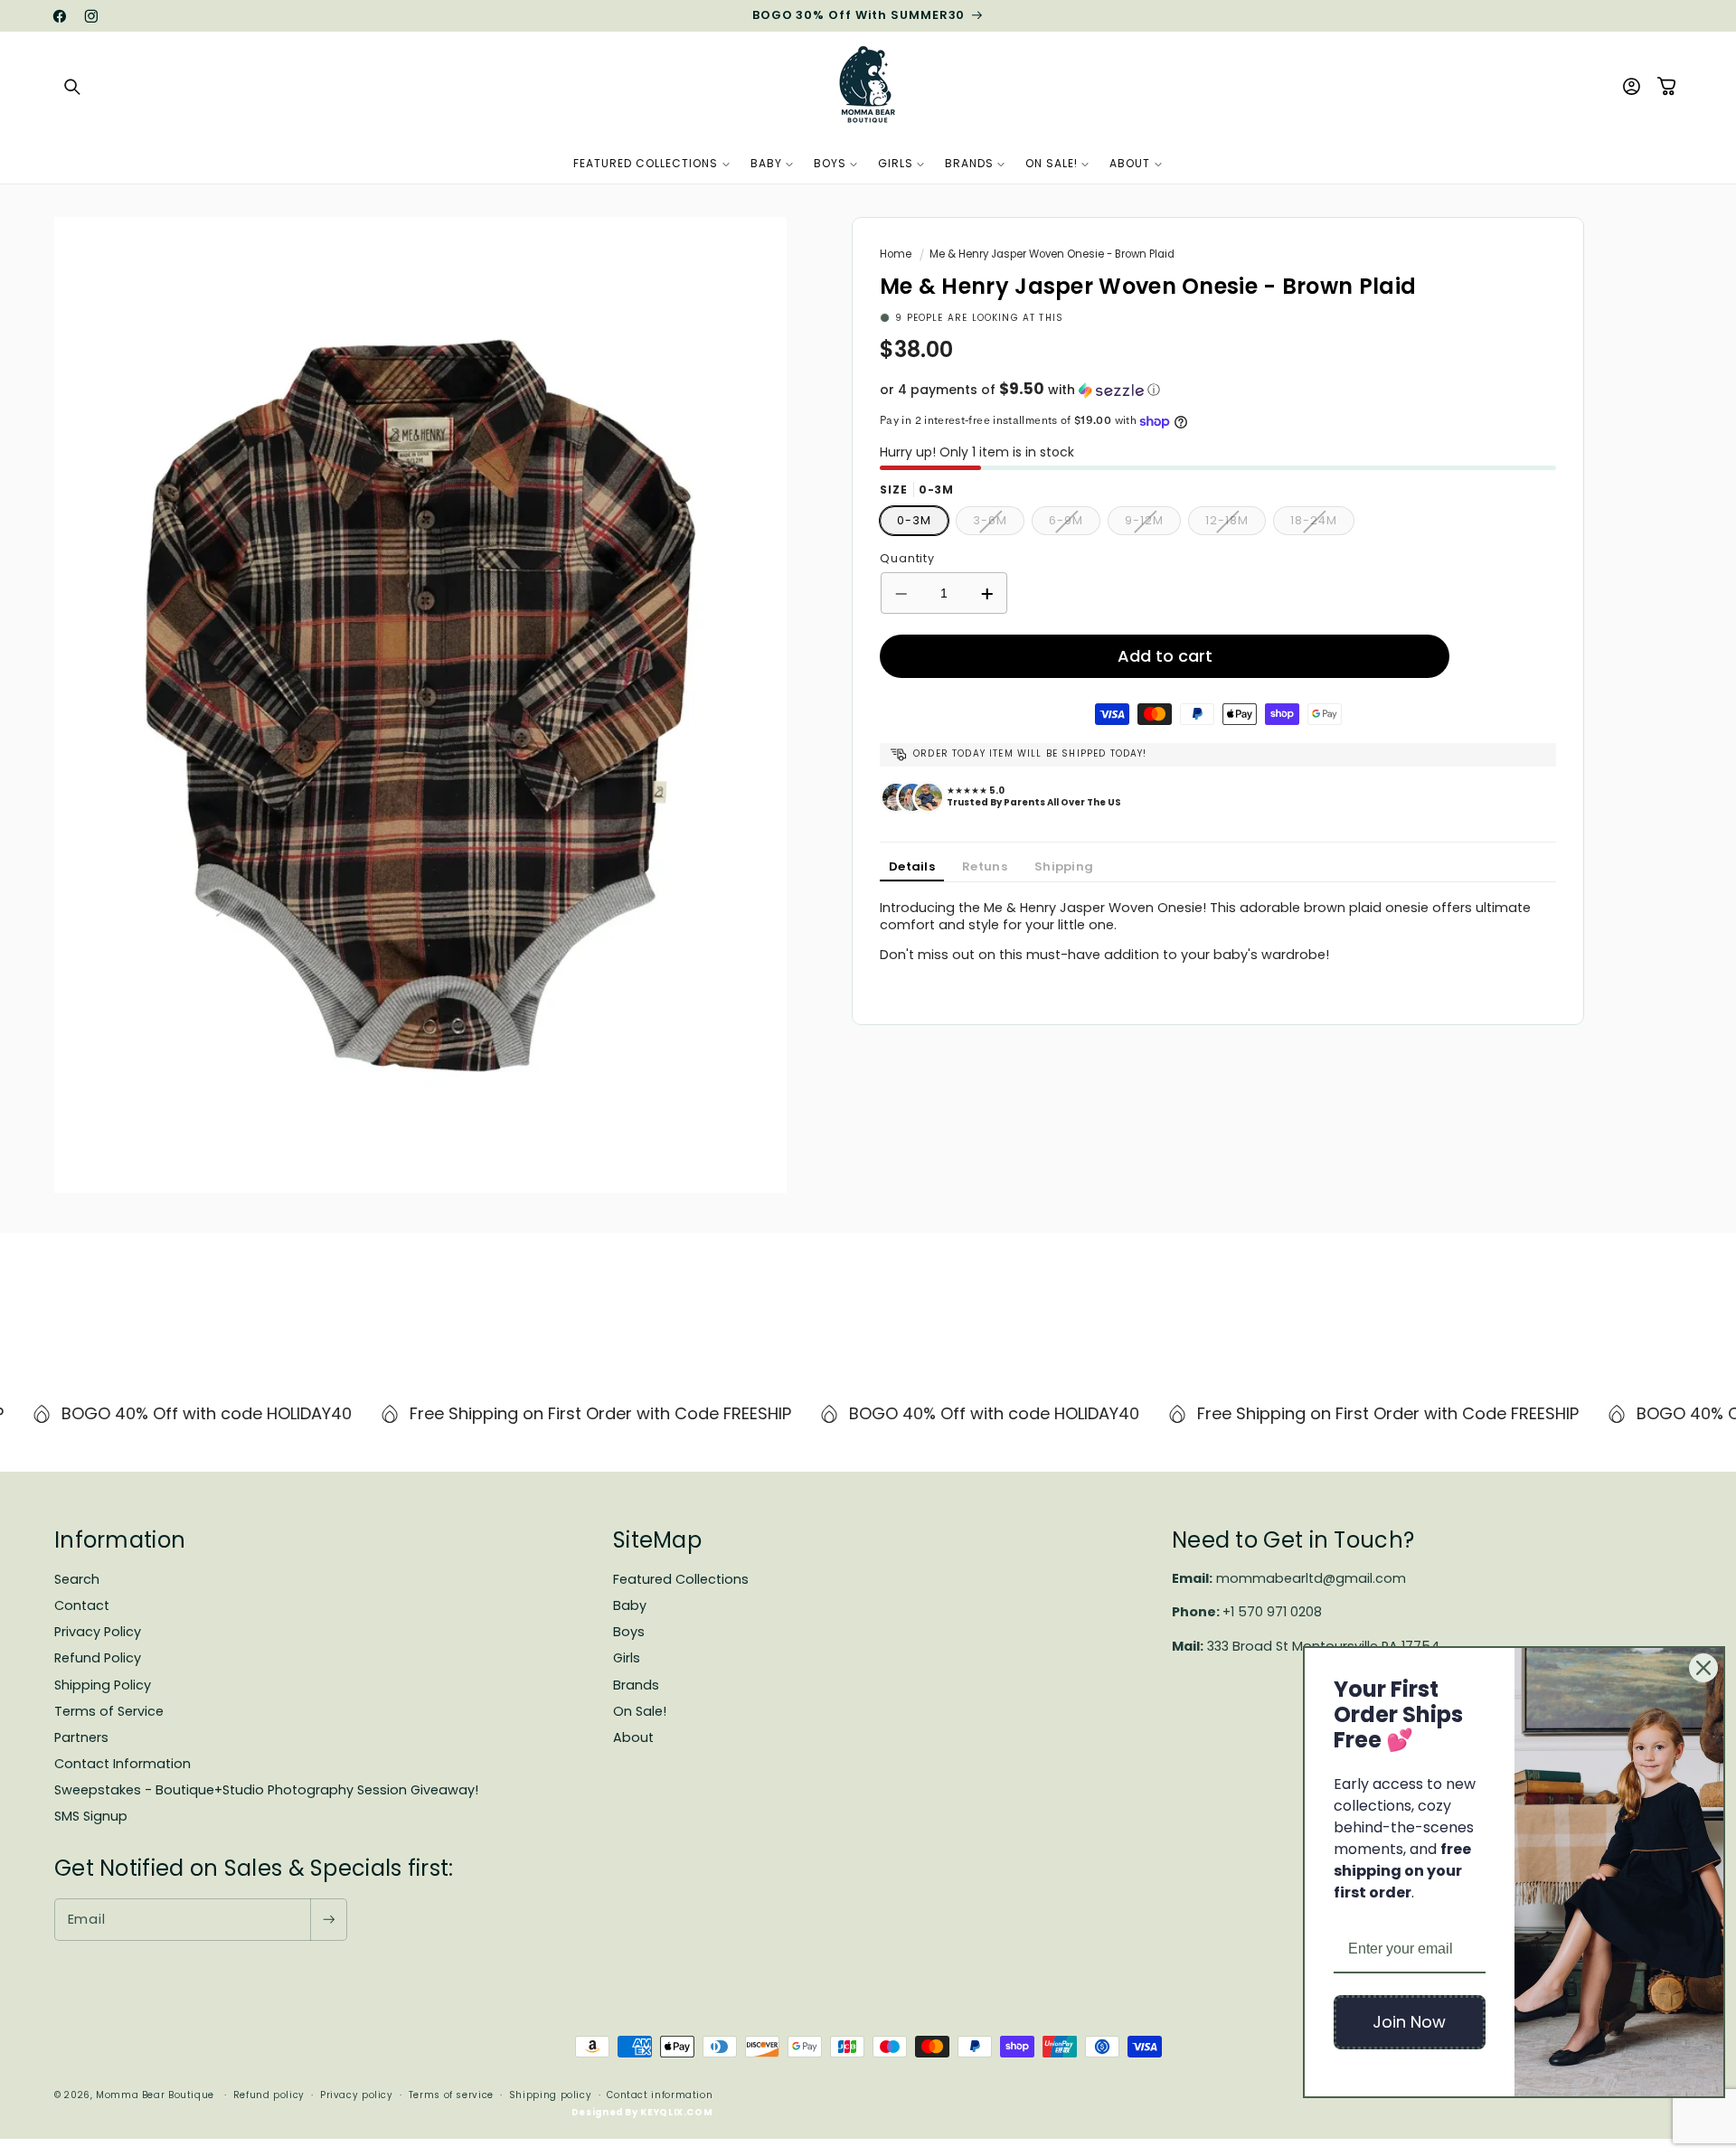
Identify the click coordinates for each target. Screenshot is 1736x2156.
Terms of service (451, 2095)
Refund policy (269, 2095)
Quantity (907, 559)
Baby (630, 1605)
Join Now (1409, 2022)
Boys (629, 1632)
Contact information (660, 2095)
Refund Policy (98, 1658)
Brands (636, 1685)
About (633, 1737)
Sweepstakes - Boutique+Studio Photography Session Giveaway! (266, 1790)
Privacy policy (357, 2095)
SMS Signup (91, 1816)
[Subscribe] (328, 1920)
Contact (82, 1605)
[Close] (1703, 1668)
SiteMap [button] (657, 1540)
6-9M (1075, 525)
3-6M (999, 525)
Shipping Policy (103, 1685)
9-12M (1153, 525)
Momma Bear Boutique (155, 2095)
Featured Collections (681, 1579)
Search (77, 1579)
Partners (81, 1737)
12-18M (1235, 525)
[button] (72, 87)
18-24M (1322, 525)
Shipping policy (550, 2095)
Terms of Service (109, 1711)
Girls (627, 1658)
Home (896, 254)
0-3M (914, 521)
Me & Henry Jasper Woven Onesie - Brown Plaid (1052, 254)
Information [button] (120, 1540)
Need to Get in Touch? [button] (1293, 1540)
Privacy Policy (98, 1632)
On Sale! (640, 1711)
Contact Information (123, 1764)
